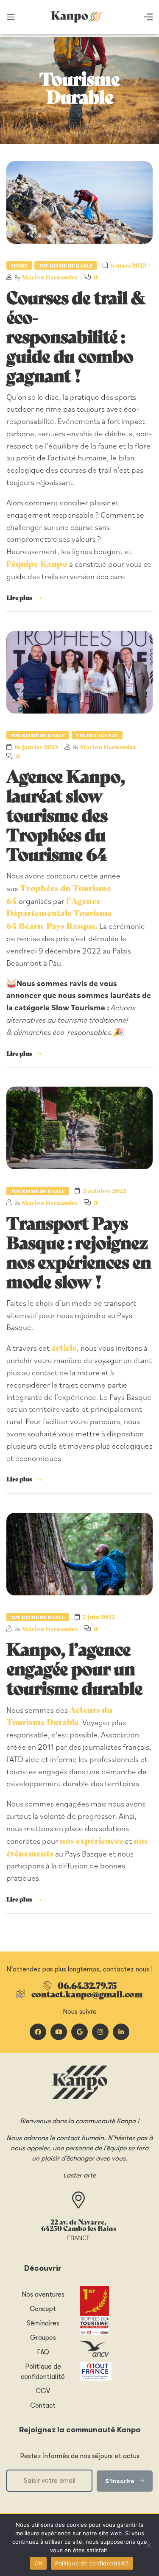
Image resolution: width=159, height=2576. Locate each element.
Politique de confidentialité (92, 2563)
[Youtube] (59, 2032)
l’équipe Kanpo (37, 563)
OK (38, 2563)
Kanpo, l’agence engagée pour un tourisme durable (74, 1667)
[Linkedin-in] (121, 2032)
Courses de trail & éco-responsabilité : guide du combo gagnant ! (76, 335)
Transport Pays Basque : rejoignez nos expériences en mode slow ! (79, 1251)
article (64, 1347)
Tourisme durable (66, 265)
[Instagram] (100, 2032)
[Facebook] (38, 2032)
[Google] (79, 2032)
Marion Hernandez (50, 277)
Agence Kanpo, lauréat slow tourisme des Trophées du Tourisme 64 (66, 814)
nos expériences (91, 1840)
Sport (19, 265)
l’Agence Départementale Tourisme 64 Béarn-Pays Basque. (59, 913)
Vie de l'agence (97, 735)
